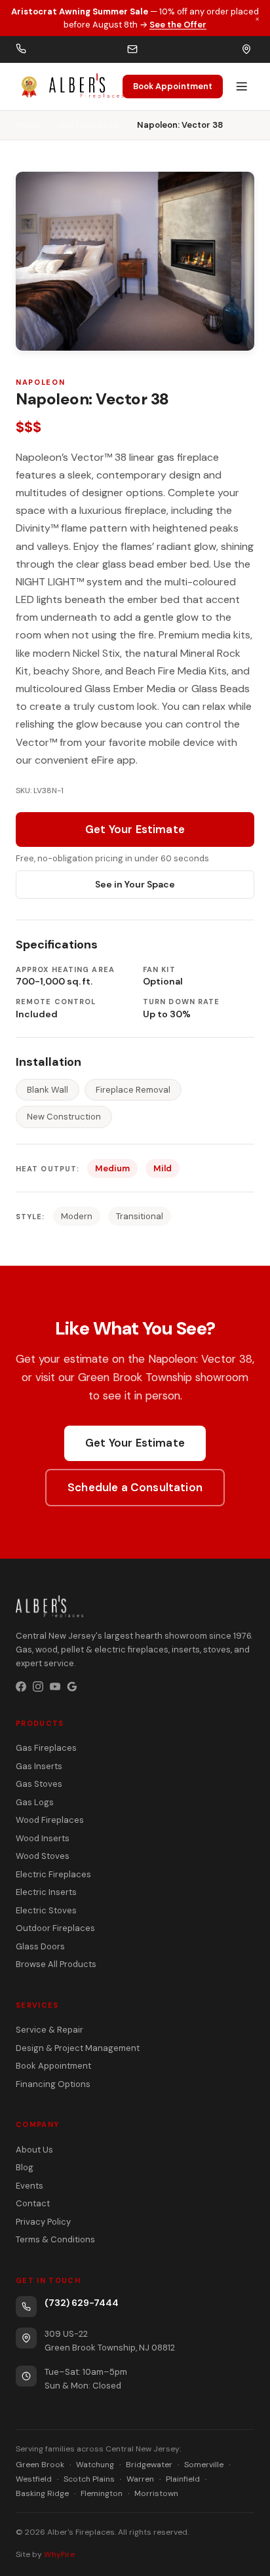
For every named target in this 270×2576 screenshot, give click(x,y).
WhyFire (59, 2554)
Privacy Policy (43, 2222)
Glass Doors (40, 1946)
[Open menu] (242, 87)
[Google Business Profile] (72, 1687)
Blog (25, 2167)
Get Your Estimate (135, 829)
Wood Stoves (43, 1856)
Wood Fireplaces (50, 1820)
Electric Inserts (46, 1892)
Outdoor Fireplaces (55, 1928)
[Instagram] (38, 1687)
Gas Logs (35, 1802)
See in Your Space (135, 884)
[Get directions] (246, 49)
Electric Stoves (46, 1910)
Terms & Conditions (55, 2239)
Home (28, 125)
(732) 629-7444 (82, 2303)
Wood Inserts (43, 1838)
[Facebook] (21, 1687)
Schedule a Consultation (135, 1487)
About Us (34, 2150)
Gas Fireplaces (88, 125)
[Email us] (132, 49)
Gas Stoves (39, 1784)
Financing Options (53, 2084)
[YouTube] (55, 1687)
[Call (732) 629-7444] (21, 49)
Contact (33, 2203)
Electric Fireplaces (53, 1874)
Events (29, 2186)
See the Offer (178, 25)
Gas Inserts (39, 1766)
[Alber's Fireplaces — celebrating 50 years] (69, 87)
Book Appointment (173, 86)
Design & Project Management (78, 2048)
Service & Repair (49, 2030)
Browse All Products (56, 1964)
